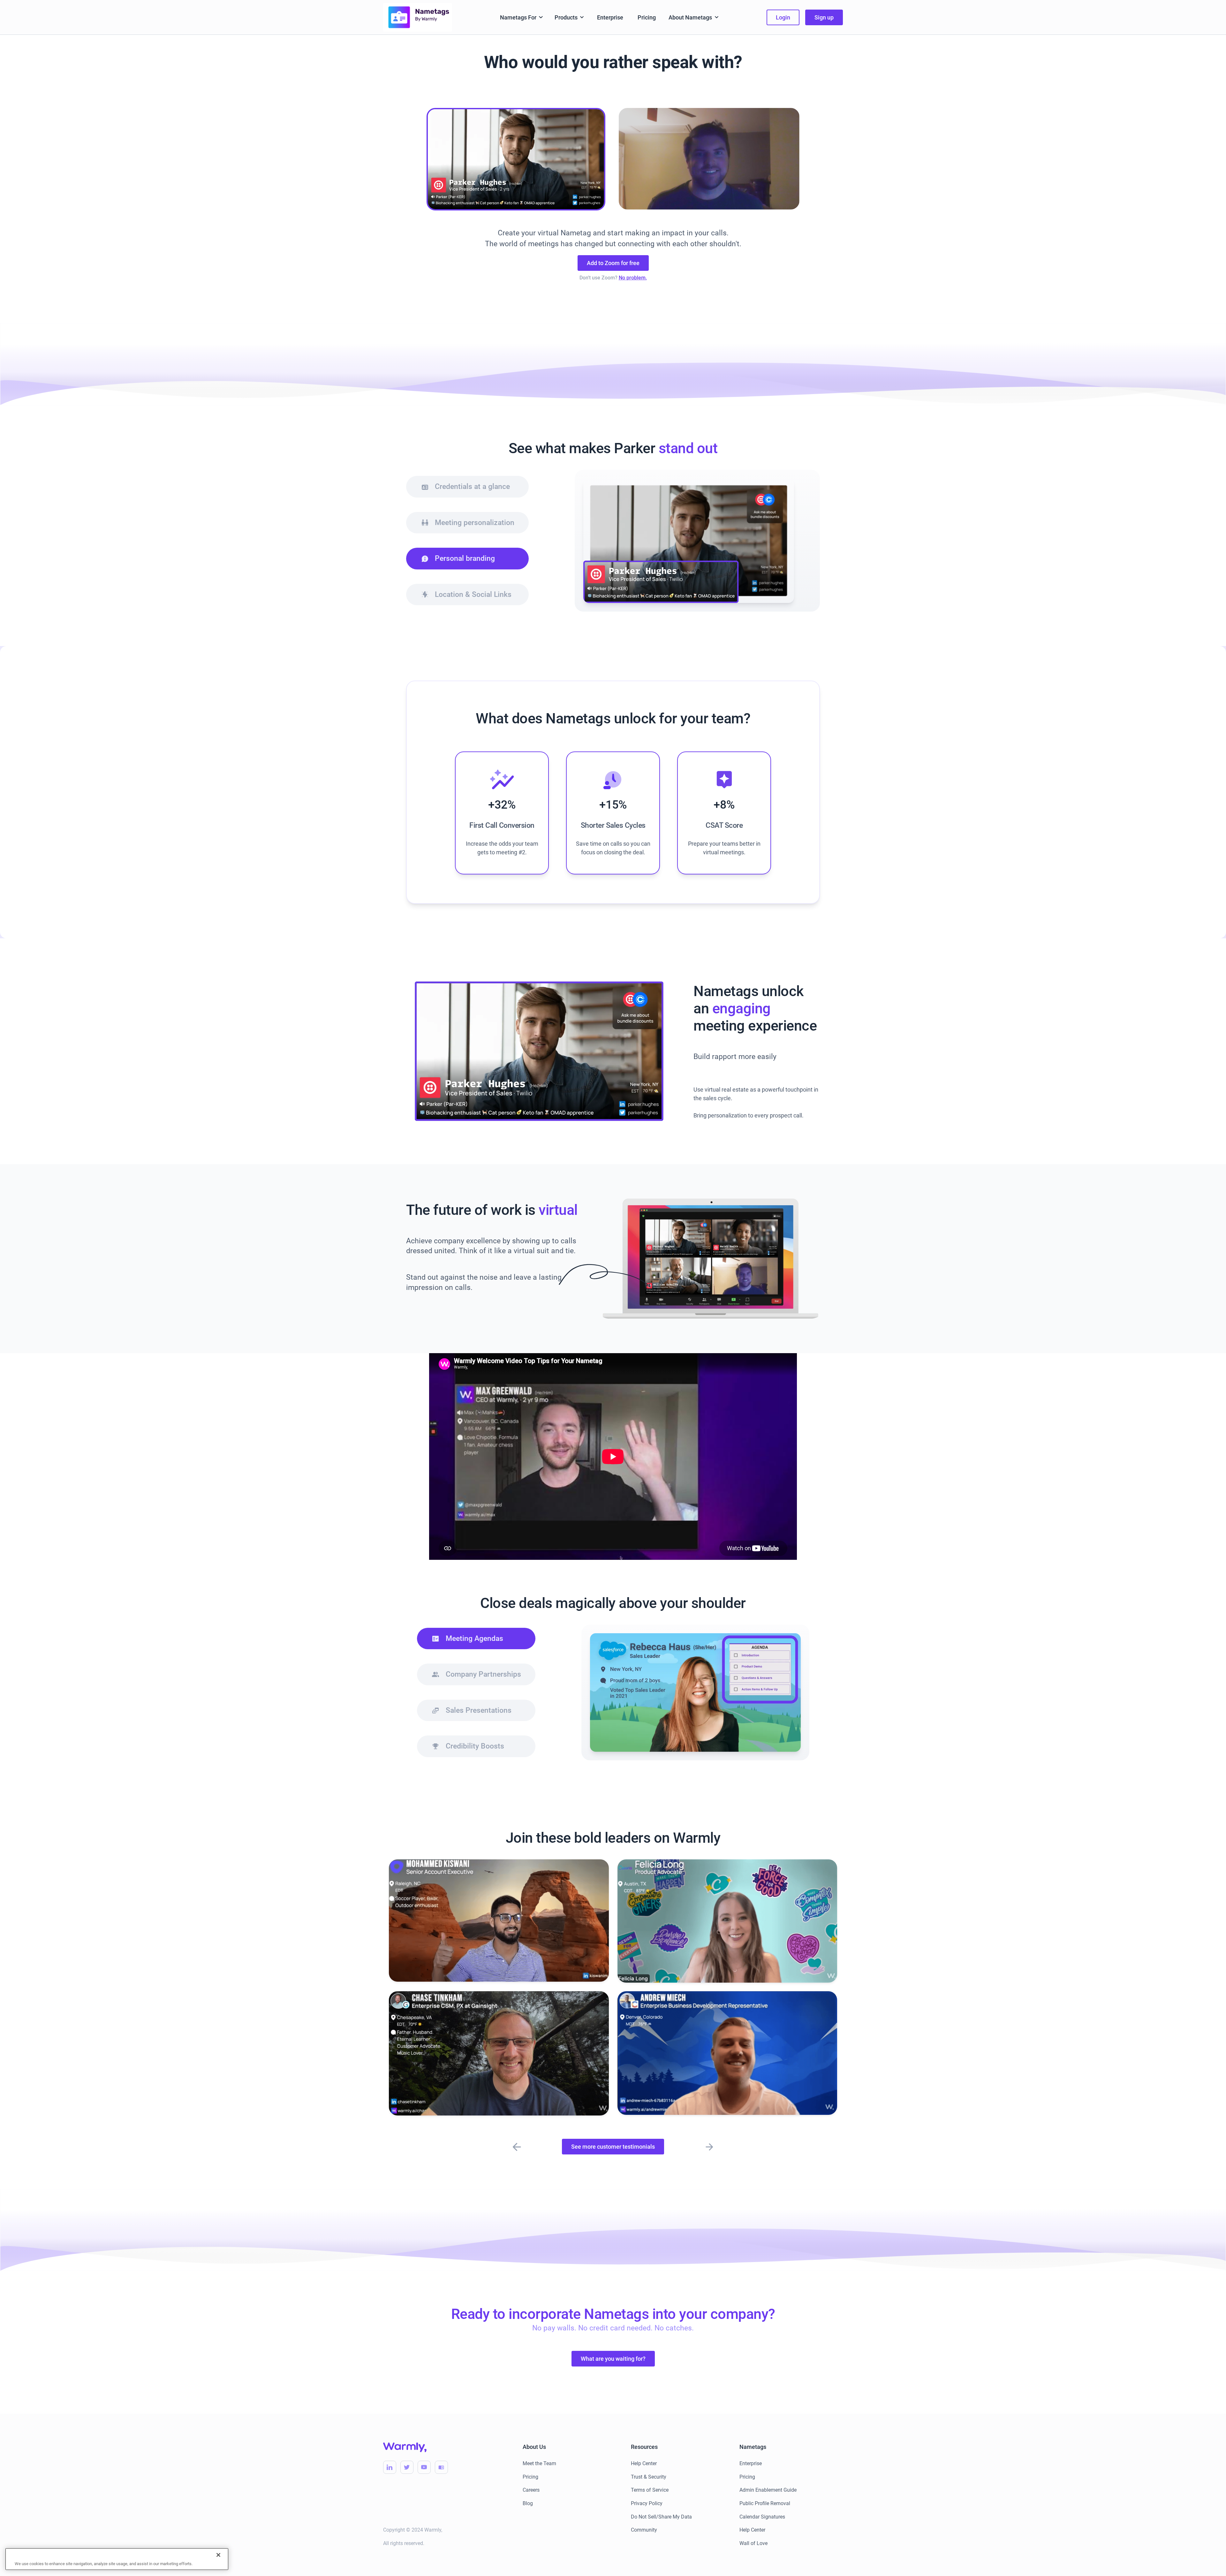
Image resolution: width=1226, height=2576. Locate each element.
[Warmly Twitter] (407, 2467)
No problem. (633, 278)
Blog (528, 2503)
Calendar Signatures (762, 2517)
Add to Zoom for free (613, 263)
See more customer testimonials (613, 2147)
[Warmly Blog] (441, 2467)
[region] (117, 2559)
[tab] (467, 487)
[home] (418, 17)
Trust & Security (649, 2477)
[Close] (218, 2555)
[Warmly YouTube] (424, 2467)
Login (783, 17)
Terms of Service (650, 2490)
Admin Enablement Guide (768, 2490)
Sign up (824, 17)
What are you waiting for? (613, 2359)
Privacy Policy (647, 2503)
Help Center (644, 2463)
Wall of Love (753, 2543)
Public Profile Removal (765, 2503)
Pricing (647, 17)
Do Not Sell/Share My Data (661, 2517)
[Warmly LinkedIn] (390, 2467)
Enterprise (610, 17)
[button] (522, 17)
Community (644, 2530)
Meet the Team (539, 2463)
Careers (531, 2490)
